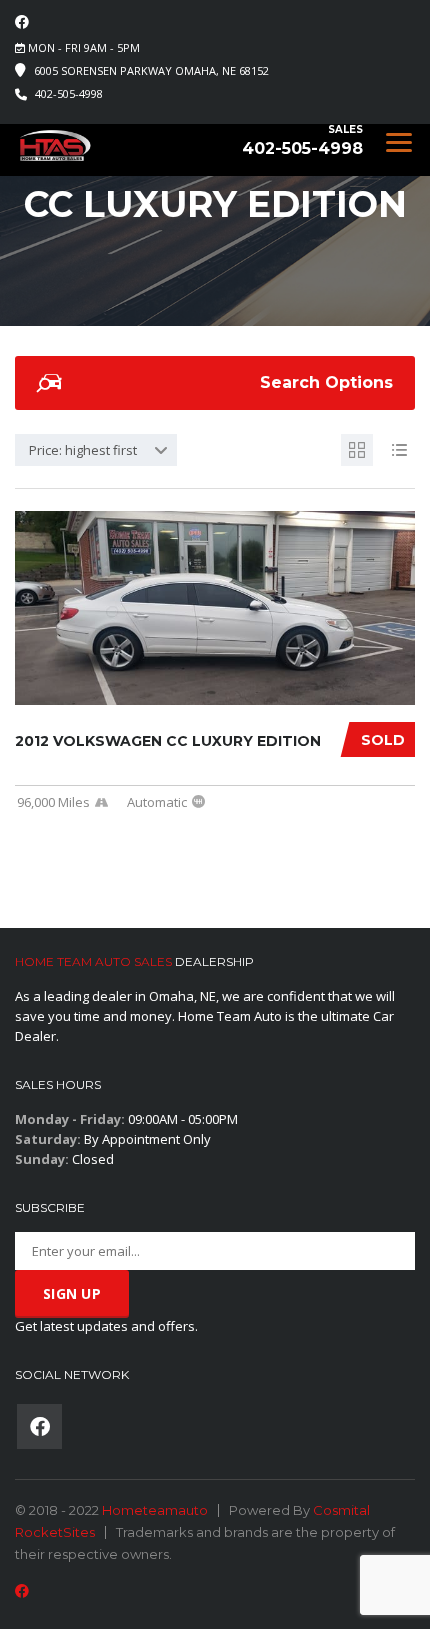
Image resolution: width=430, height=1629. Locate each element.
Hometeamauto (155, 1510)
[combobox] (96, 450)
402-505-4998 (69, 93)
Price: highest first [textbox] (83, 450)
